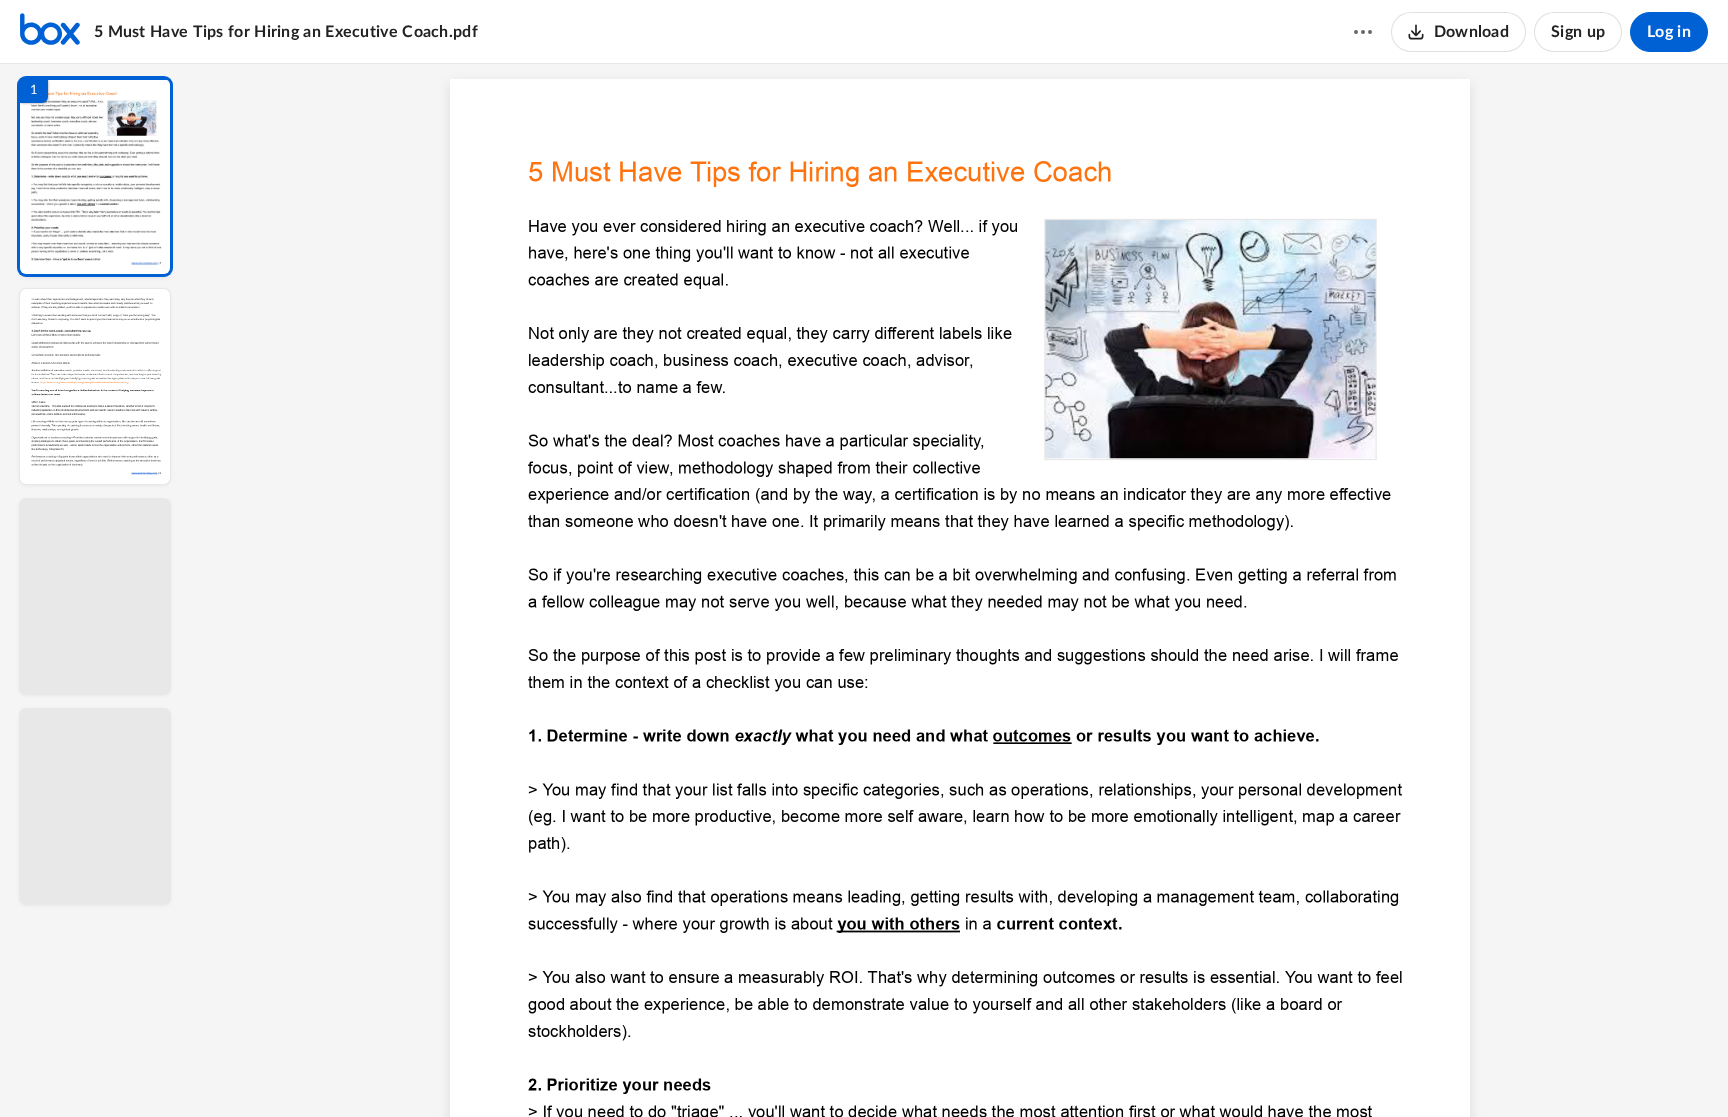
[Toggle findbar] (812, 1068)
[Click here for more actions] (1363, 32)
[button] (95, 176)
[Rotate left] (1070, 1068)
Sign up (1578, 32)
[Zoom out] (962, 1068)
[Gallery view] (1108, 1068)
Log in (1669, 32)
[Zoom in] (1030, 1068)
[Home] (50, 32)
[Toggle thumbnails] (776, 1068)
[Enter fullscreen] (1144, 1068)
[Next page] (920, 1068)
